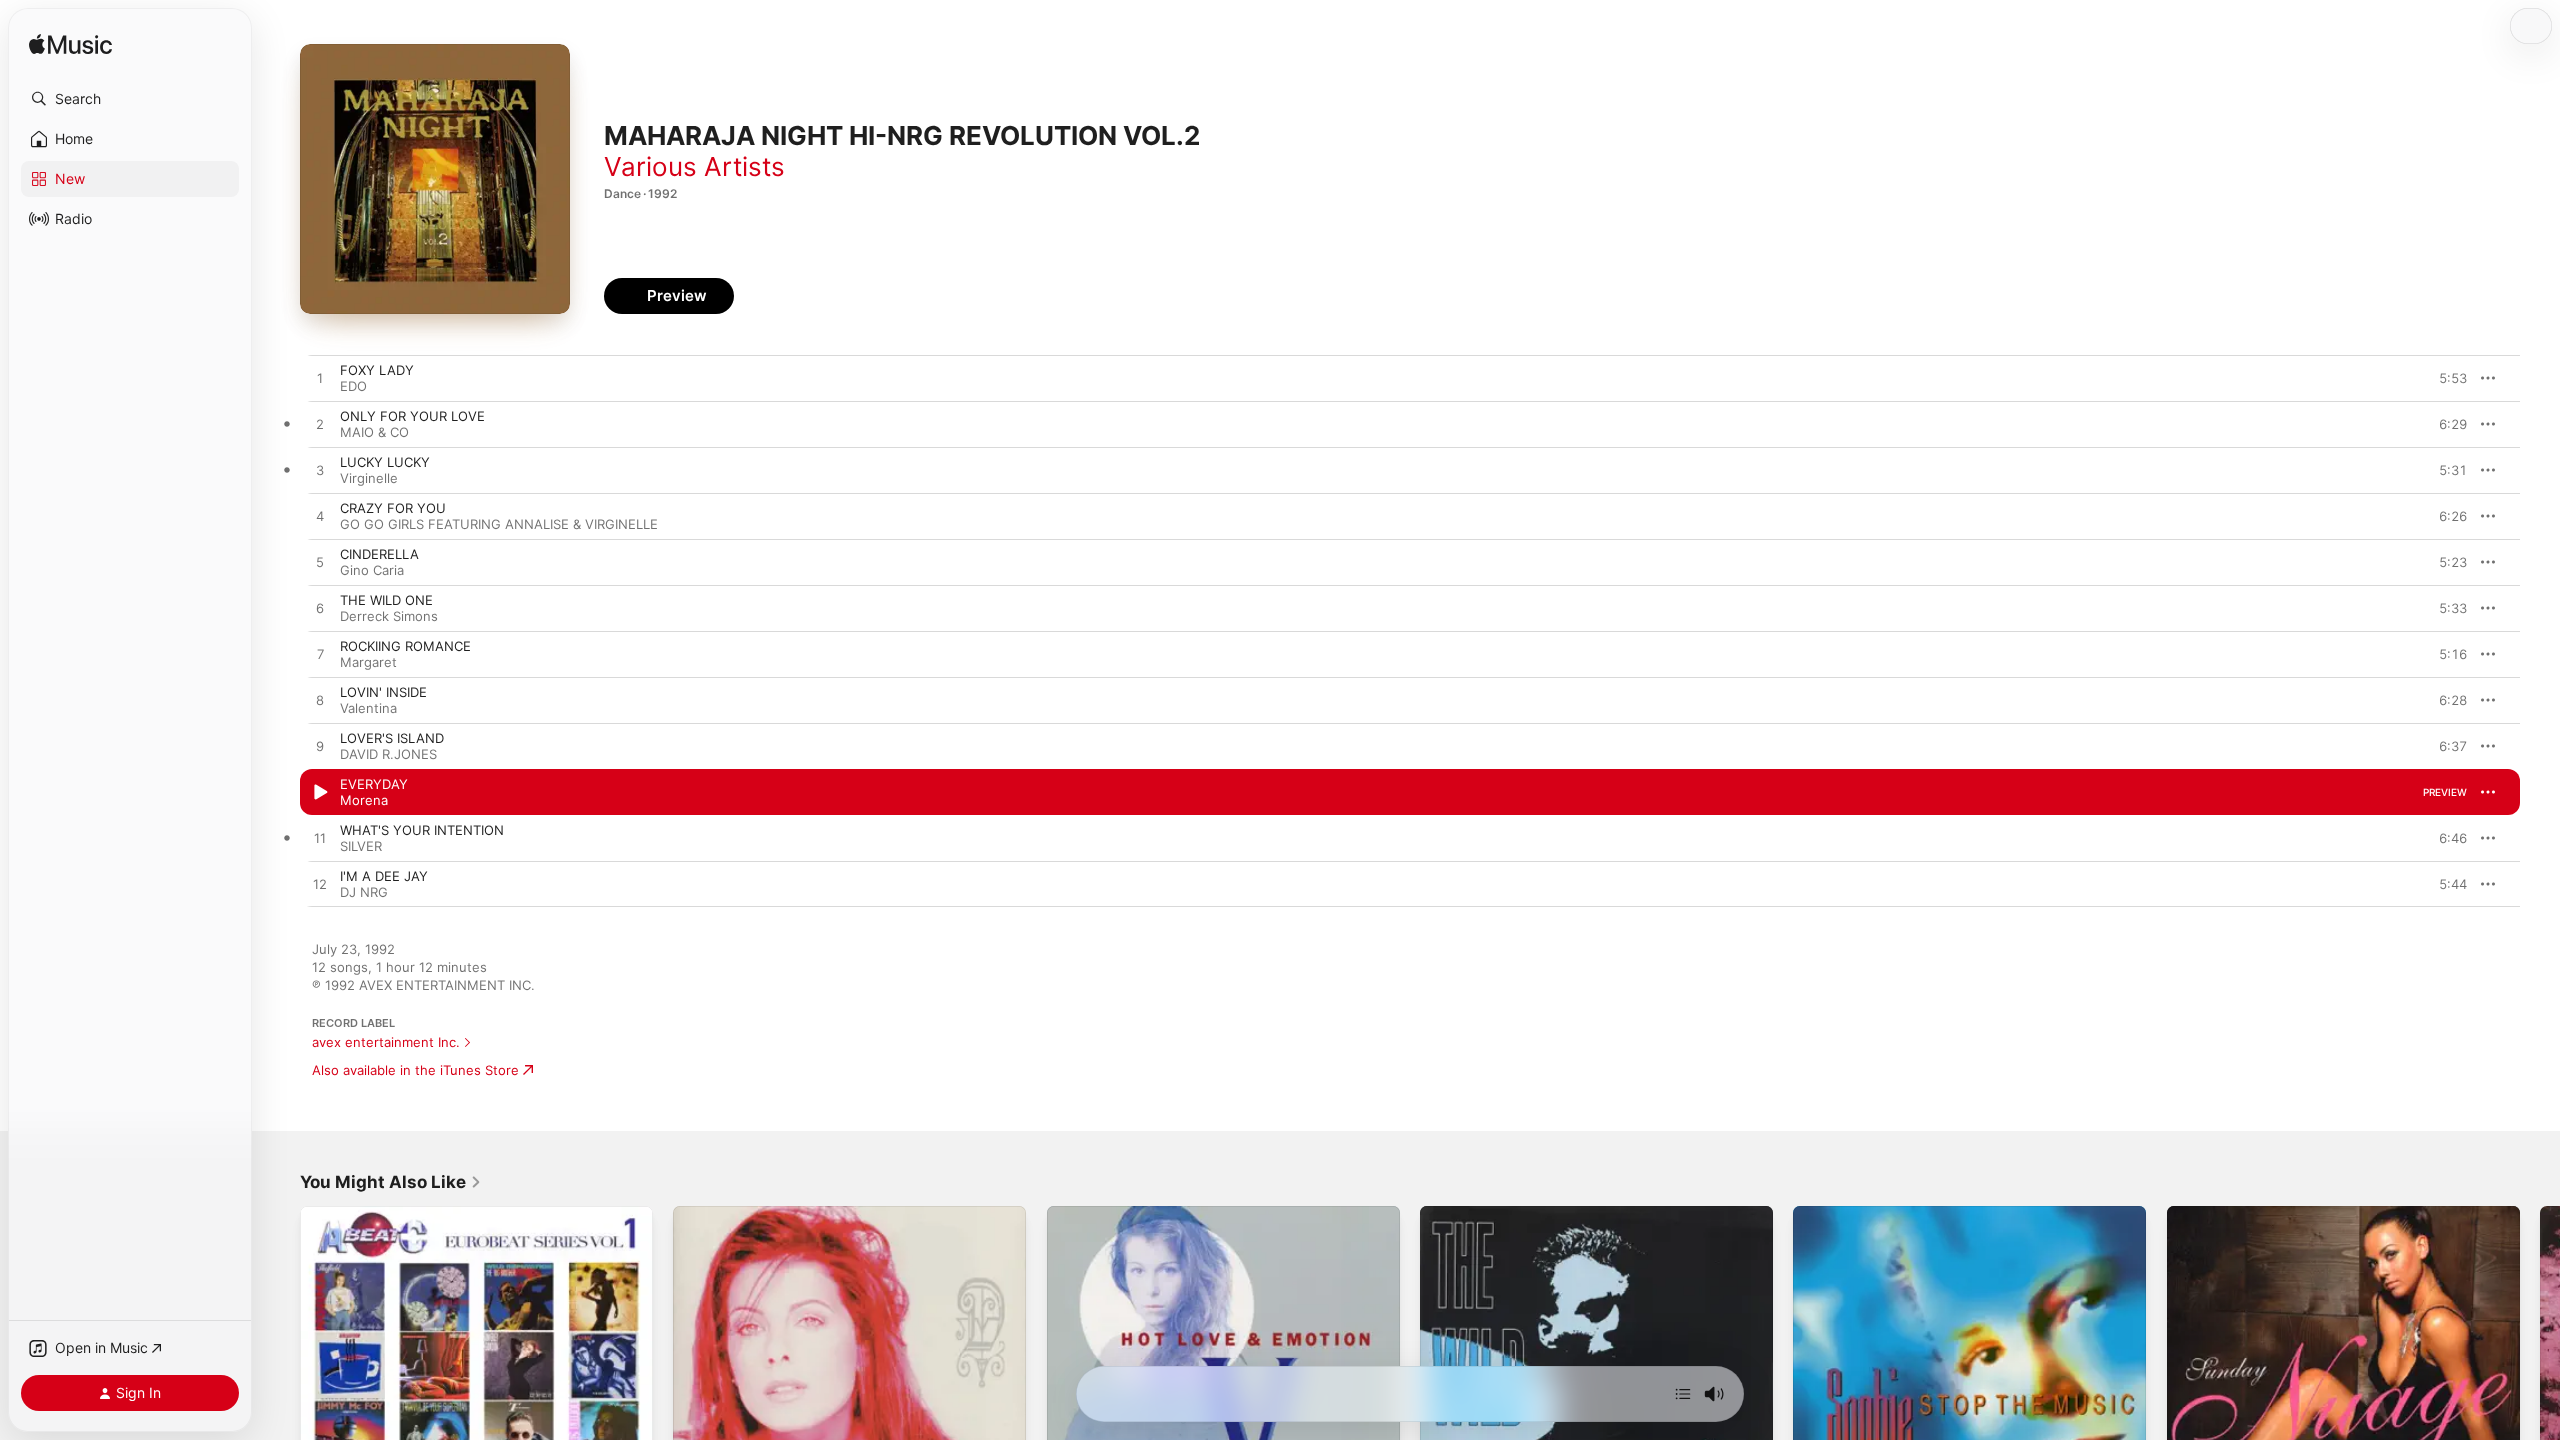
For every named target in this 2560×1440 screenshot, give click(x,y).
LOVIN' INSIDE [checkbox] (383, 692)
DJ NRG (364, 892)
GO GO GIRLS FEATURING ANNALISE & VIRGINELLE (499, 524)
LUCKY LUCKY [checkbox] (385, 462)
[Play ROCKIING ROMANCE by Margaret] (320, 655)
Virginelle (369, 478)
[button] (130, 99)
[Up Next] (1683, 1394)
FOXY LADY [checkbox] (377, 370)
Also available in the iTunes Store (415, 1070)
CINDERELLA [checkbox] (379, 554)
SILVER (361, 846)
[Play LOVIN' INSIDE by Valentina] (320, 701)
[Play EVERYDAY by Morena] (320, 793)
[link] (391, 1182)
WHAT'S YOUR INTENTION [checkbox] (422, 830)
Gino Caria (372, 570)
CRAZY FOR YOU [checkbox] (393, 508)
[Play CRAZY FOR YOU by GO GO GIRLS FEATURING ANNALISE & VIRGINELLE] (320, 517)
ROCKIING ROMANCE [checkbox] (405, 646)
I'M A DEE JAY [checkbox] (384, 876)
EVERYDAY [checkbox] (374, 784)
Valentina (368, 708)
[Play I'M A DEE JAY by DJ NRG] (320, 885)
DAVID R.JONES (388, 754)
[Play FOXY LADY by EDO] (320, 379)
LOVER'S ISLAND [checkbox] (392, 738)
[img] (70, 45)
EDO (353, 386)
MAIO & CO (374, 432)
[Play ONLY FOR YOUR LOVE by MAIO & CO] (320, 425)
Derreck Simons (389, 616)
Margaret (368, 662)
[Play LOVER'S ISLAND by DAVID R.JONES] (320, 747)
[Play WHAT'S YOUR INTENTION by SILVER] (320, 839)
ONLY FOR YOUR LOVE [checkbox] (412, 416)
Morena (364, 800)
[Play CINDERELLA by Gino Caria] (320, 563)
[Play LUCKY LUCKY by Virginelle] (320, 471)
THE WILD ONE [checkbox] (386, 600)
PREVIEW (2445, 378)
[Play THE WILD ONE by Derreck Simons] (320, 609)
